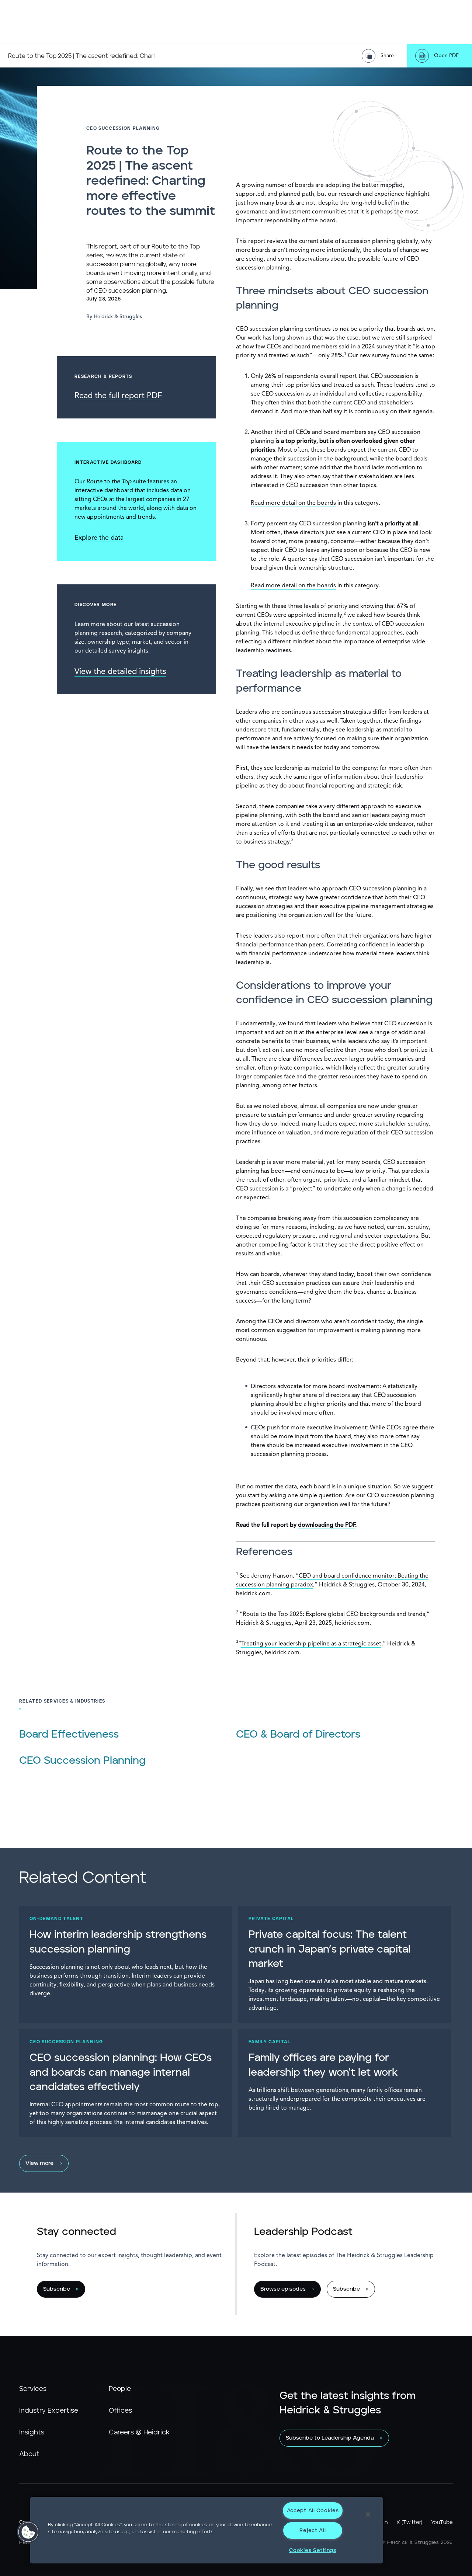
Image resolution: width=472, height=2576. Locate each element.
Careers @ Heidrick (139, 2433)
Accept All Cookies (313, 2511)
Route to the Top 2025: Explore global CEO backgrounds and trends (334, 1614)
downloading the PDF (327, 1525)
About (29, 2454)
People (120, 2389)
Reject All (313, 2530)
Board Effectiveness (69, 1735)
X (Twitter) (409, 2523)
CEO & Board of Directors (298, 1735)
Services (33, 2389)
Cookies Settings (313, 2550)
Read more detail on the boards (293, 503)
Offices (120, 2411)
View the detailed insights (120, 672)
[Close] (368, 2514)
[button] (28, 2532)
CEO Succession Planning (82, 1761)
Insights (32, 2433)
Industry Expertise (49, 2411)
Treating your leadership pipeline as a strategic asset (311, 1644)
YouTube (442, 2523)
